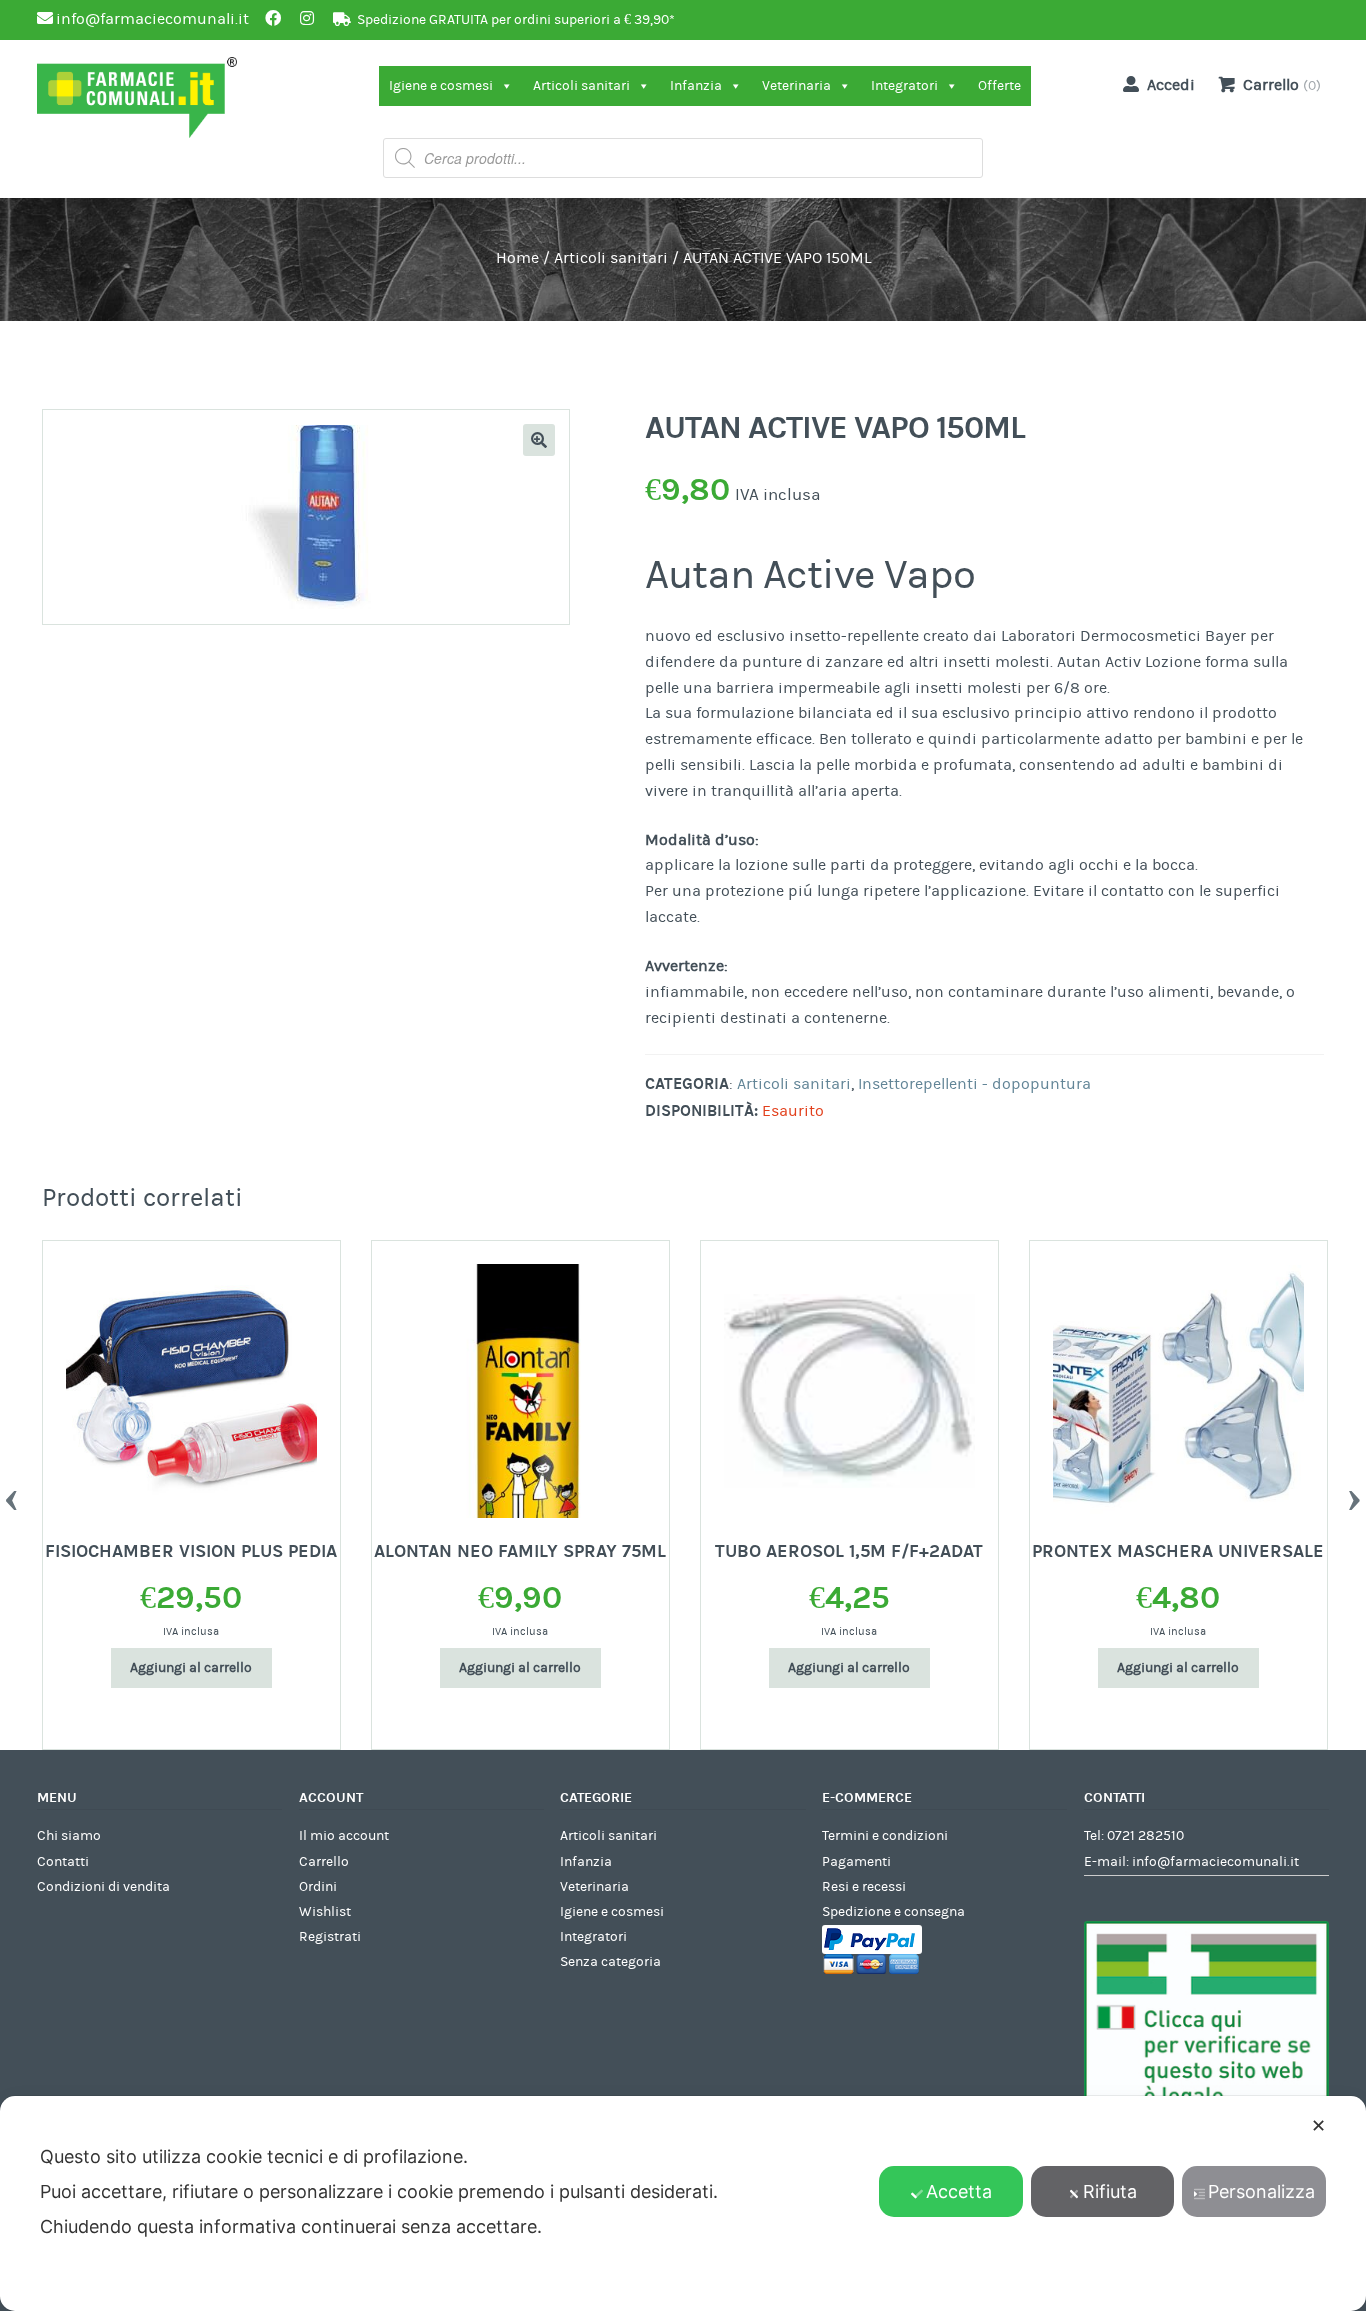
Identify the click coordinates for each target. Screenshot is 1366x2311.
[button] (539, 440)
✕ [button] (1318, 2125)
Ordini (318, 1887)
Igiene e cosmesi (441, 86)
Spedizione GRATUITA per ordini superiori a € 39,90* (516, 20)
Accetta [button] (959, 2191)
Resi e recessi (864, 1887)
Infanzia (696, 86)
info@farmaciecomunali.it (1215, 1862)
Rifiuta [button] (1110, 2191)
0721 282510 (1145, 1836)
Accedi (1171, 85)
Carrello (324, 1862)
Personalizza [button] (1261, 2191)
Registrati (330, 1937)
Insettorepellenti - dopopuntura (974, 1084)
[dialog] (683, 2203)
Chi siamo (69, 1836)
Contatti (63, 1862)
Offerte (999, 86)
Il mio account (344, 1836)
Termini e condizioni (885, 1836)
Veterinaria (796, 86)
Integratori (904, 86)
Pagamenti (856, 1862)
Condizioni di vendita (103, 1887)
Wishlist (325, 1912)
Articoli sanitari (581, 86)
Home (517, 258)
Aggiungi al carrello (191, 1668)
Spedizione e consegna (893, 1912)
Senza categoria (610, 1962)
